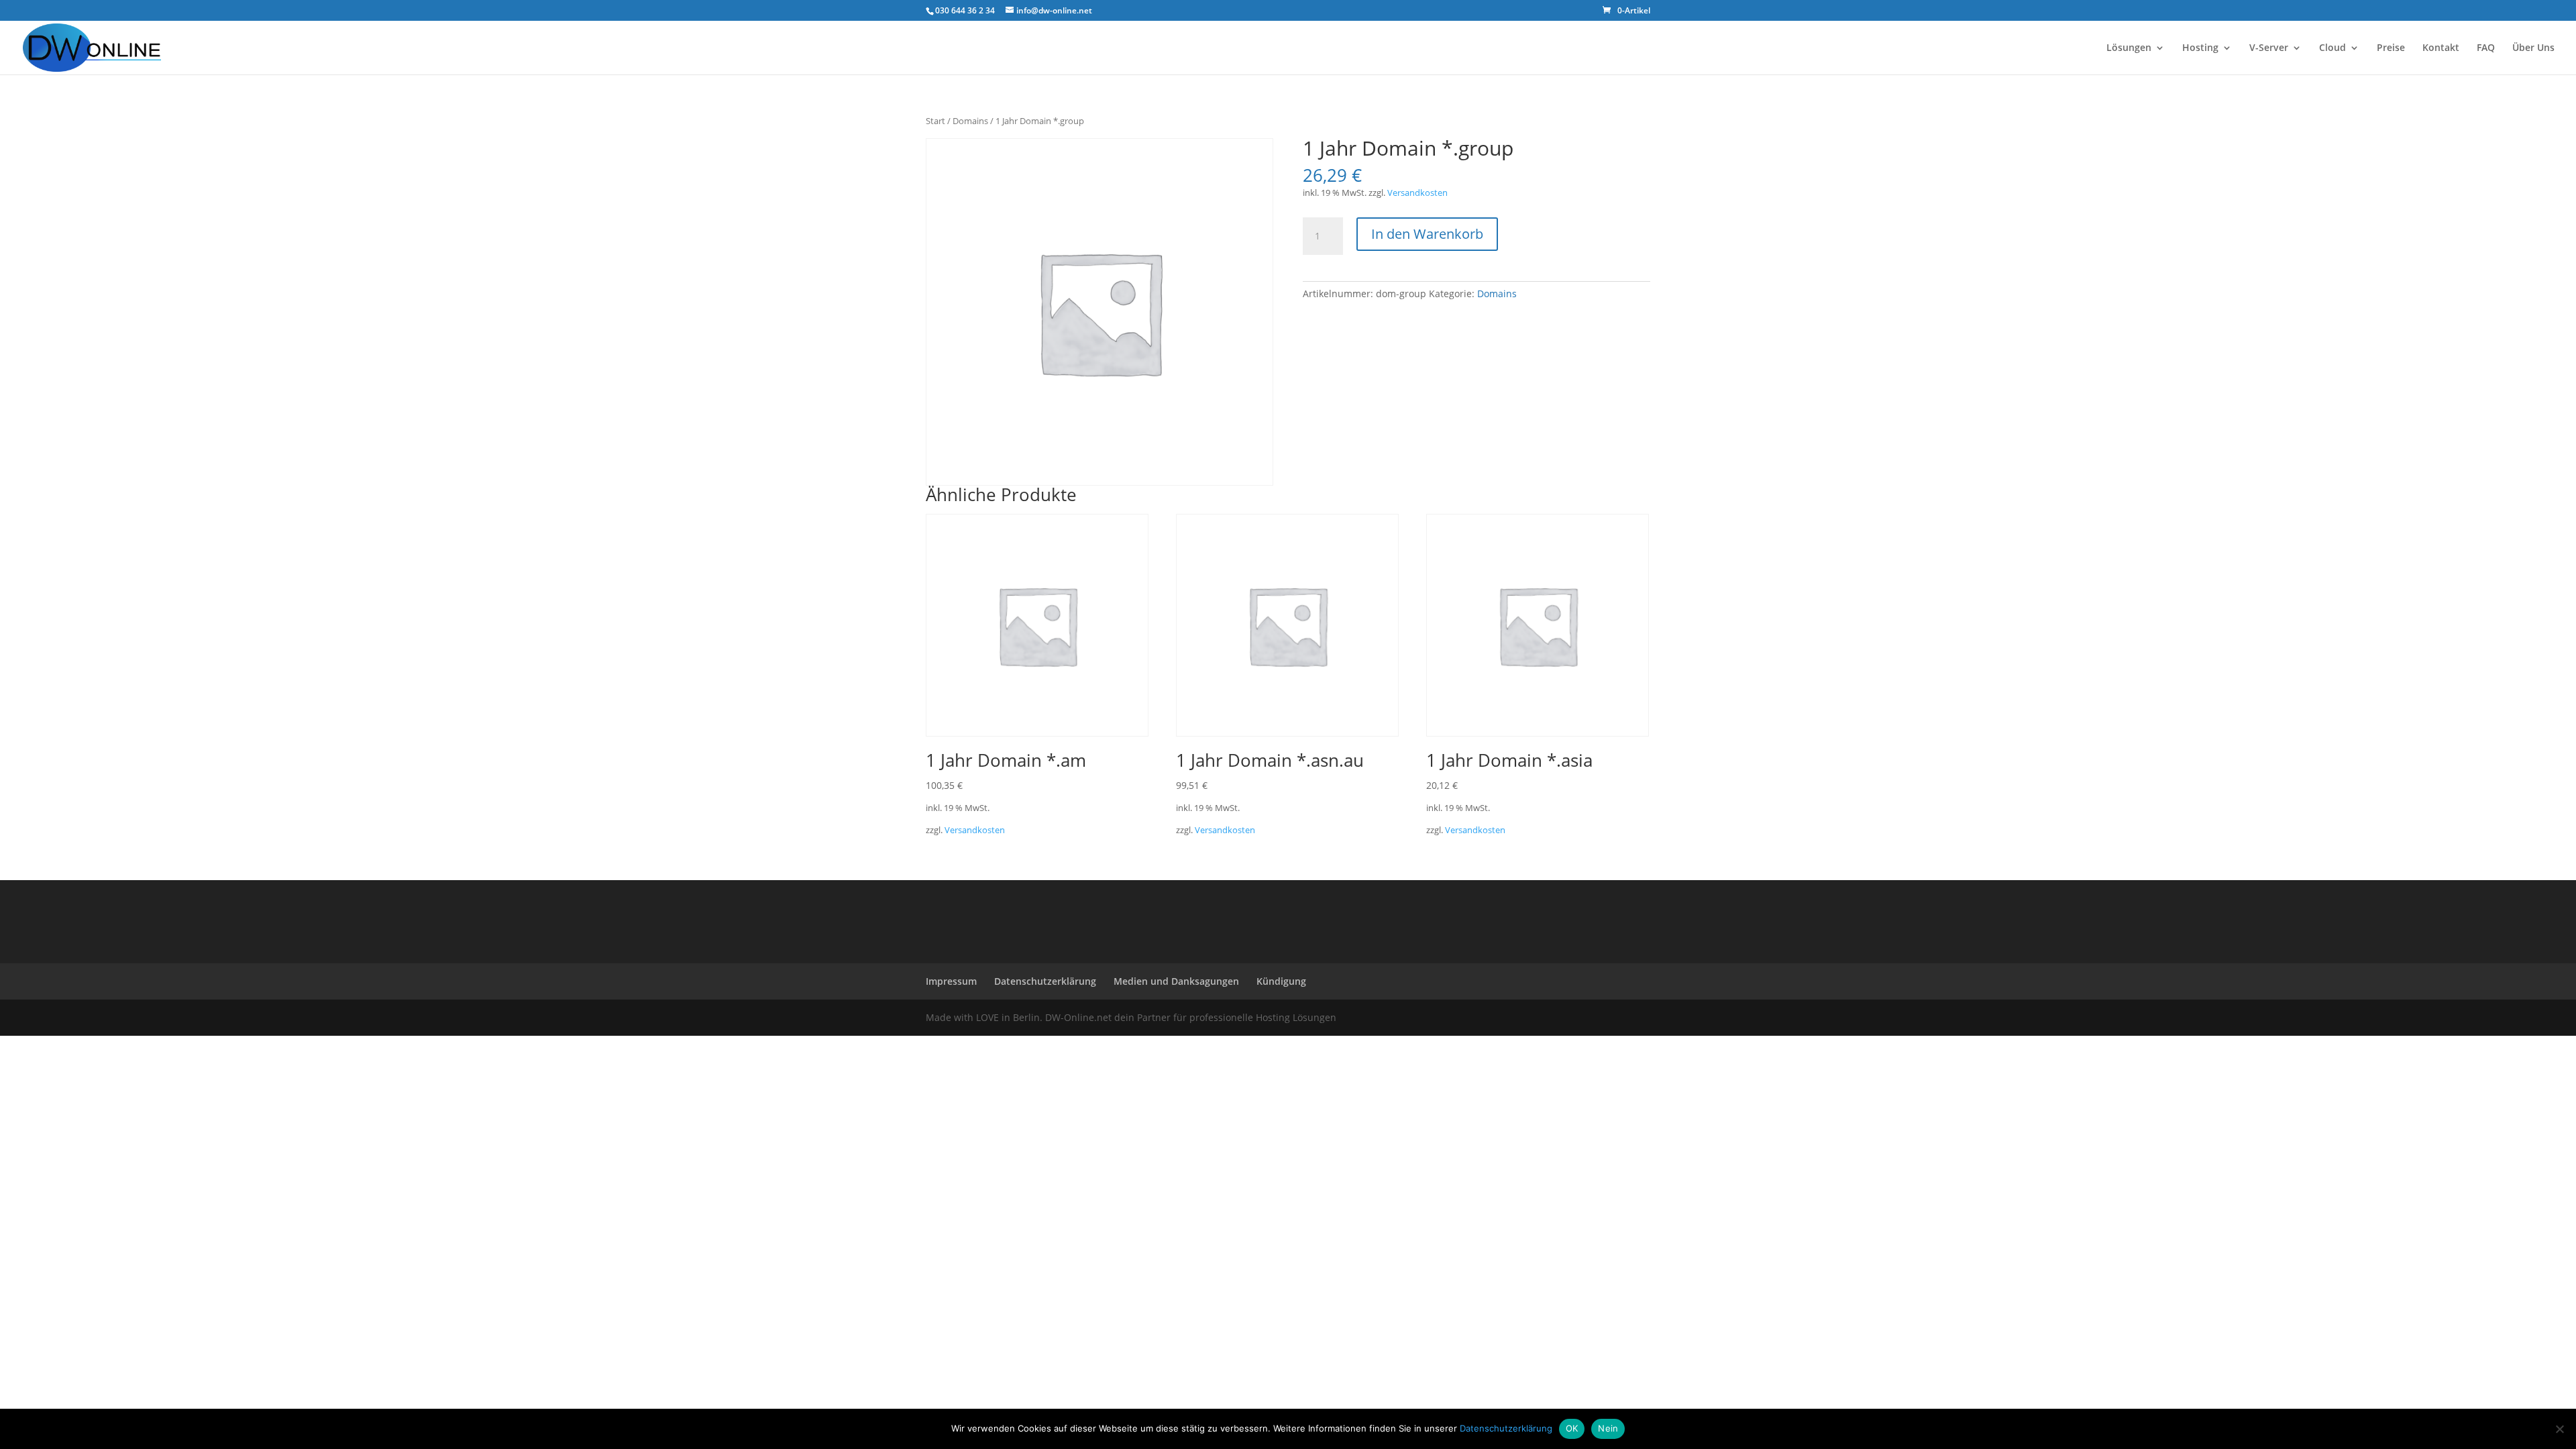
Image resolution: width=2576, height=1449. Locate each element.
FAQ (2486, 48)
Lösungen (2129, 48)
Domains (970, 121)
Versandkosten (1417, 193)
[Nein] (2559, 1429)
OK (1572, 1428)
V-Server (2269, 48)
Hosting (2200, 48)
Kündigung (1281, 981)
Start (935, 121)
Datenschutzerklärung (1045, 981)
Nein (1608, 1428)
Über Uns (2533, 48)
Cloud (2332, 48)
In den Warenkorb (1427, 234)
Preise (2391, 48)
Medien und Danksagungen (1176, 981)
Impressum (951, 981)
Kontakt (2441, 48)
